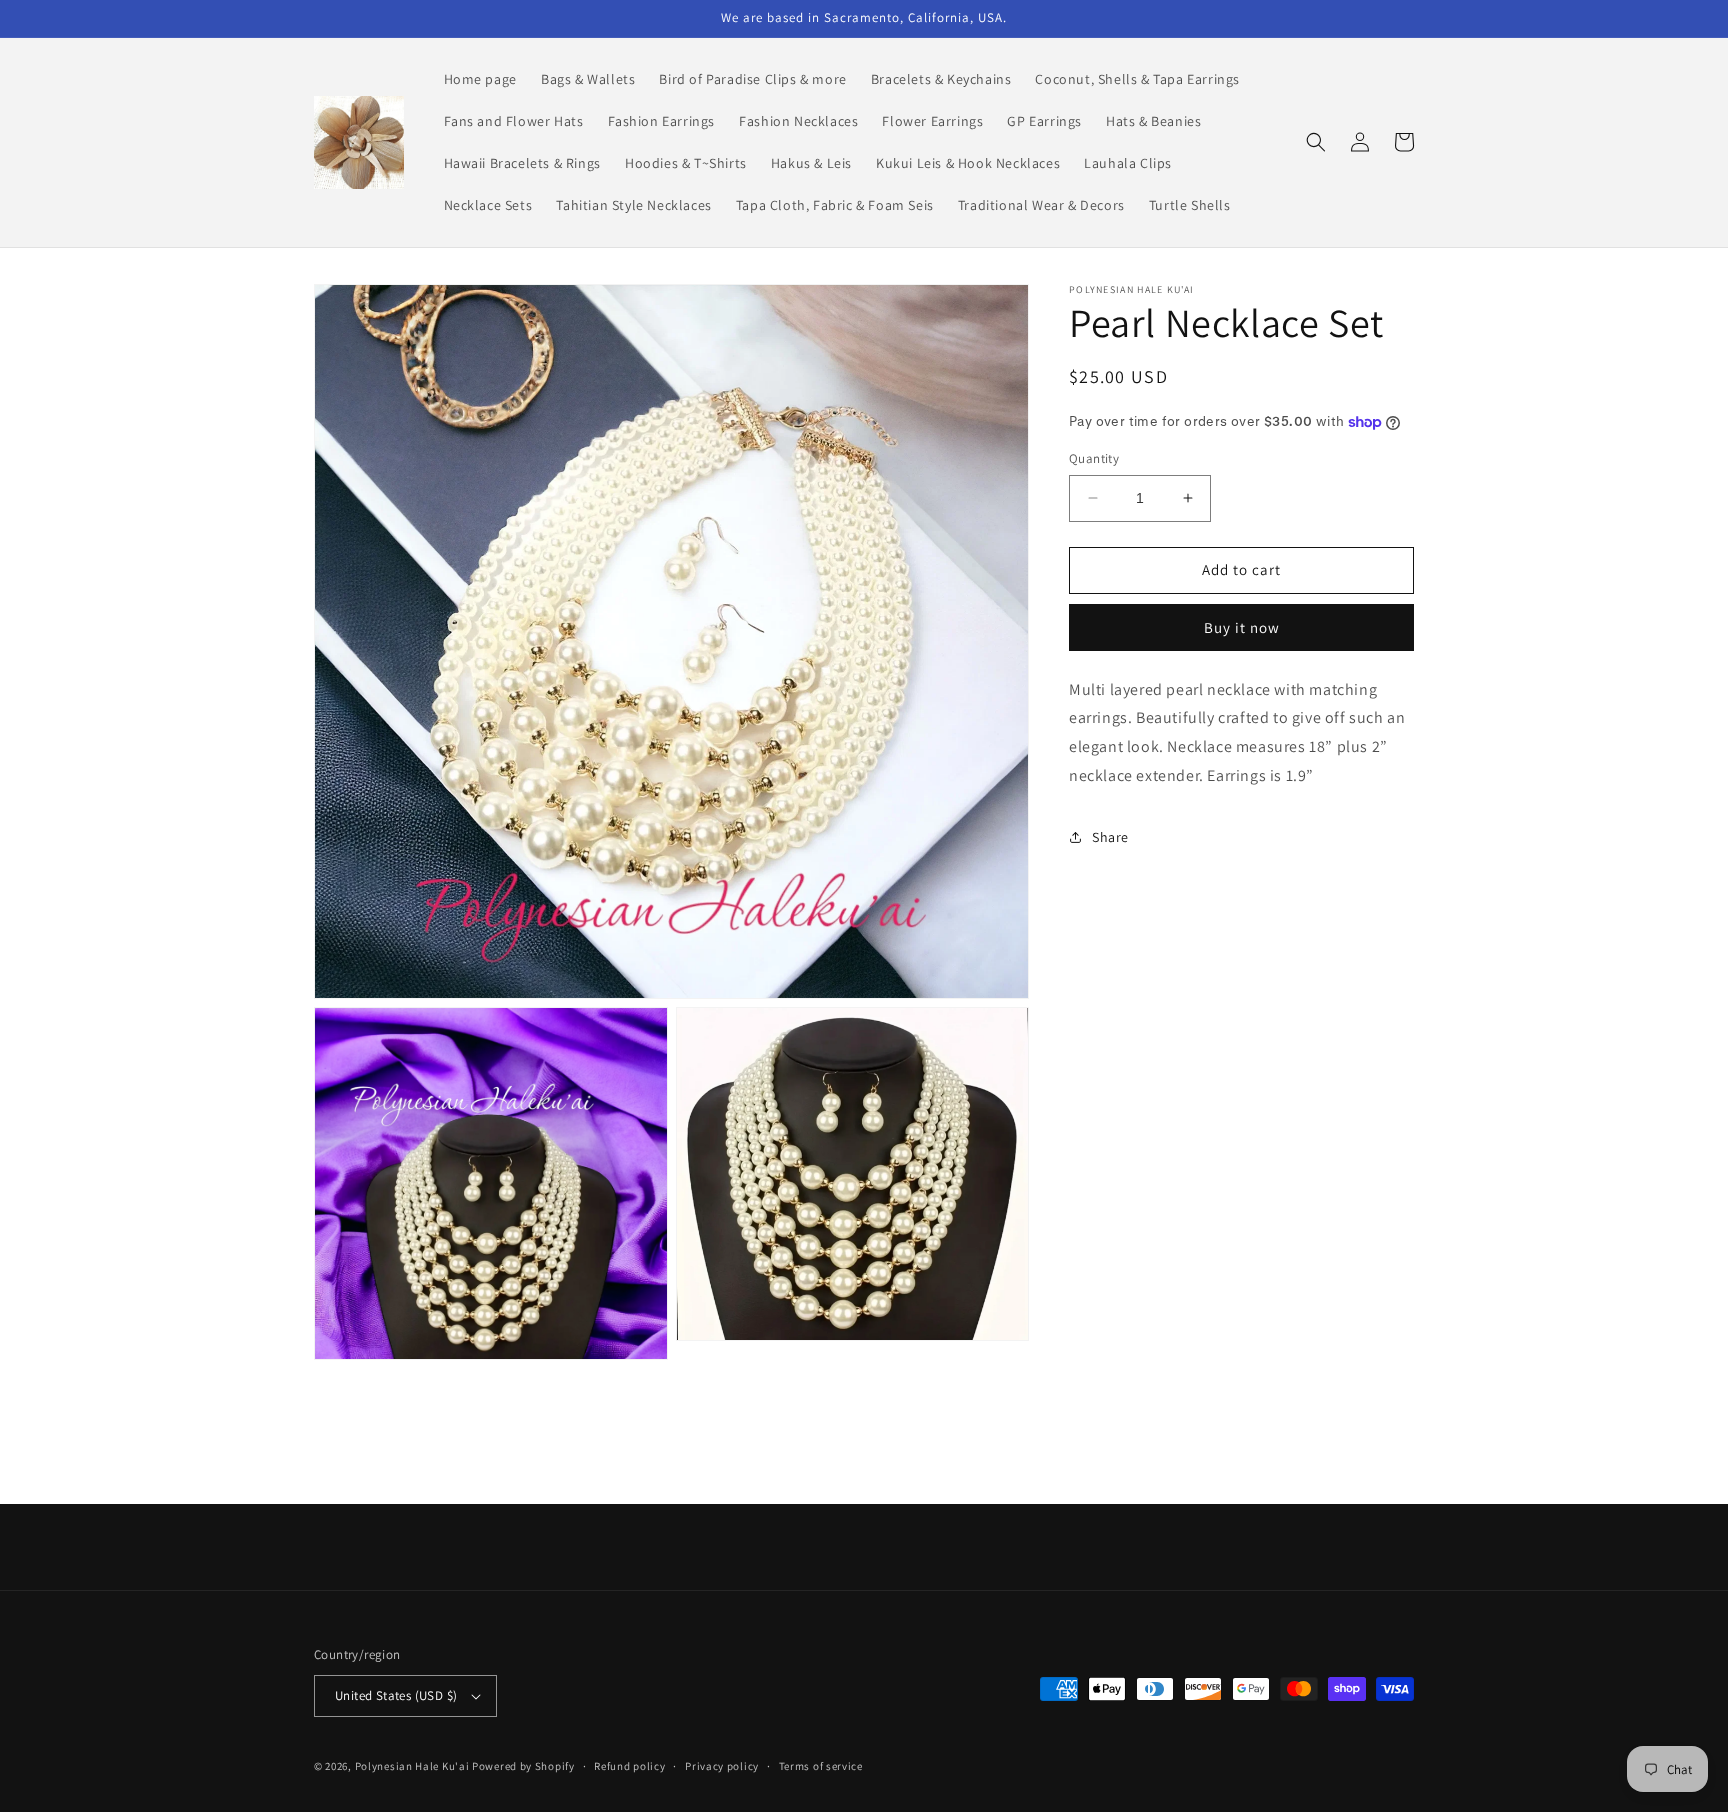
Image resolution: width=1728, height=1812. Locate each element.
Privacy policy (722, 1766)
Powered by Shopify (523, 1766)
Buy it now (1242, 626)
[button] (1316, 142)
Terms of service (821, 1766)
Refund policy (629, 1766)
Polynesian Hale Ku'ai (412, 1766)
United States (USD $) (396, 1695)
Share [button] (1110, 837)
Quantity (1094, 458)
